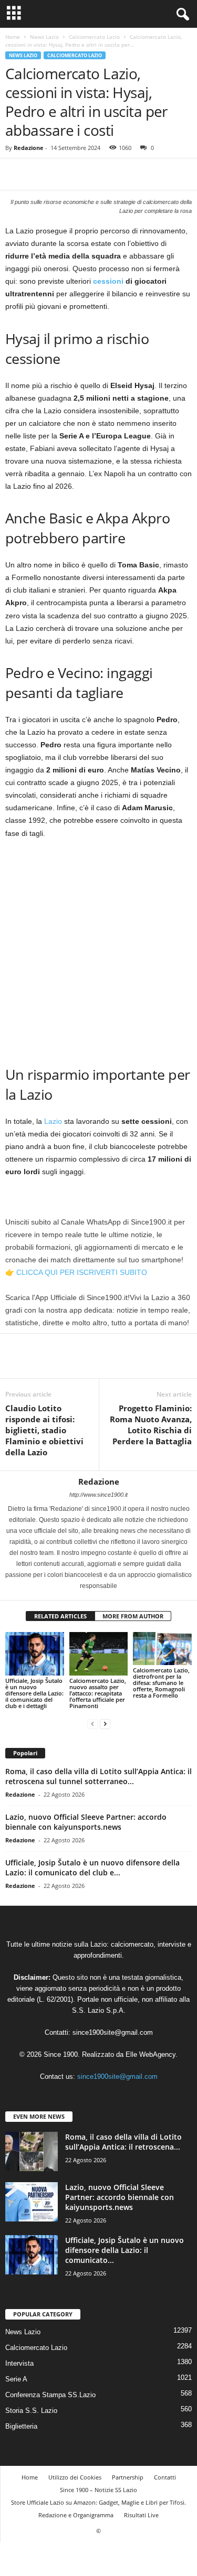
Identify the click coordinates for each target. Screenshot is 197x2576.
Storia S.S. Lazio (31, 2411)
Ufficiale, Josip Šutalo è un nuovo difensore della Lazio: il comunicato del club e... (92, 1867)
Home (13, 37)
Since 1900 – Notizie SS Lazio (98, 2490)
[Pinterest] (64, 174)
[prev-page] (92, 1724)
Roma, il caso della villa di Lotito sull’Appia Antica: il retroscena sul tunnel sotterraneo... (98, 1776)
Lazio (53, 1121)
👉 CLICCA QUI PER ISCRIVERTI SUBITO (76, 1272)
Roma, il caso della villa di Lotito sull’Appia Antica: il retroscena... (123, 2142)
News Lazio (44, 37)
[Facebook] (16, 174)
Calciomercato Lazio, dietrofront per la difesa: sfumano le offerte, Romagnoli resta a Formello (161, 1683)
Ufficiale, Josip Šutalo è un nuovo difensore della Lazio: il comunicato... (125, 2250)
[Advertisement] (98, 951)
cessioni (108, 281)
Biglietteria (21, 2426)
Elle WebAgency (151, 2054)
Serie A (16, 2379)
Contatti (165, 2477)
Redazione (29, 148)
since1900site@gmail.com (113, 2032)
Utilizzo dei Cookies (75, 2477)
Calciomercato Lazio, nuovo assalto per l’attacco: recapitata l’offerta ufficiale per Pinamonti (98, 1693)
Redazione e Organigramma (76, 2515)
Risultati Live (141, 2515)
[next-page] (105, 1724)
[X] (40, 174)
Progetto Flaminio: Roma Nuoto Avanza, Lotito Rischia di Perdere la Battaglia (151, 1425)
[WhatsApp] (88, 174)
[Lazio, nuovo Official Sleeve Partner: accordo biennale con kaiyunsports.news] (32, 2202)
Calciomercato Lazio (94, 37)
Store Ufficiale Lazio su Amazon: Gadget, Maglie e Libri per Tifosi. (98, 2502)
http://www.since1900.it (98, 1495)
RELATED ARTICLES (60, 1616)
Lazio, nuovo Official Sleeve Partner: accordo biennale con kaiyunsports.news (86, 1822)
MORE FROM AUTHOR (133, 1616)
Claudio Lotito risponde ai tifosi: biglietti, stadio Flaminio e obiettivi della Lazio (44, 1430)
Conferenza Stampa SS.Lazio (50, 2395)
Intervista (19, 2363)
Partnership (128, 2477)
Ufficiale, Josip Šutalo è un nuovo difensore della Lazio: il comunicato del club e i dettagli (34, 1693)
